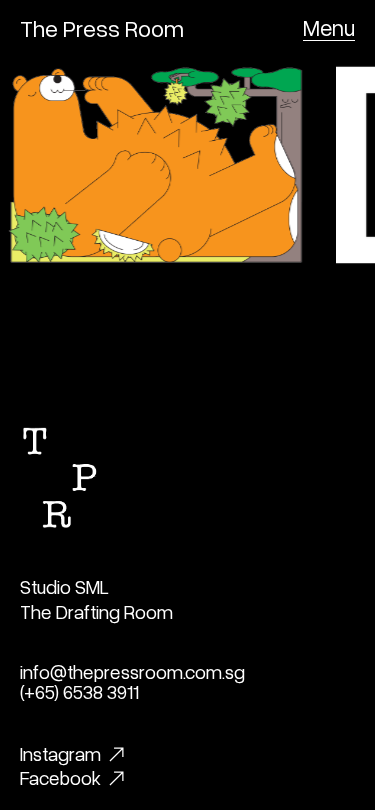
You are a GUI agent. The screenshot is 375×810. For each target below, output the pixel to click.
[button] (329, 28)
